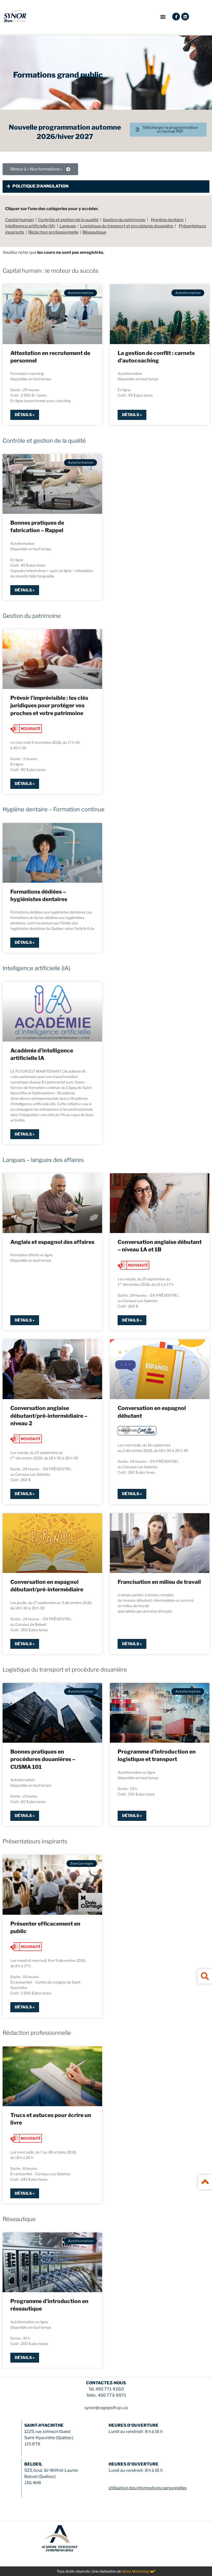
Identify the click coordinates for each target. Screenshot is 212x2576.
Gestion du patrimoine (124, 220)
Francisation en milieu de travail (159, 1582)
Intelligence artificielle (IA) (30, 226)
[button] (163, 17)
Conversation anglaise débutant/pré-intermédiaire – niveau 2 (49, 1416)
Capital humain (20, 220)
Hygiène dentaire (167, 220)
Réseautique (94, 232)
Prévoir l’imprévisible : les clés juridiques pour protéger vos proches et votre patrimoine (49, 706)
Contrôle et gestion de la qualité (68, 220)
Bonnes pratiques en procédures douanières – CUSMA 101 (43, 1759)
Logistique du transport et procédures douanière (127, 226)
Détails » (25, 415)
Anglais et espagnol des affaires (52, 1242)
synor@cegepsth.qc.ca (106, 2408)
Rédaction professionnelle (53, 232)
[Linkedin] (185, 17)
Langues (68, 226)
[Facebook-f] (176, 17)
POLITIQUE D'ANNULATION (40, 186)
